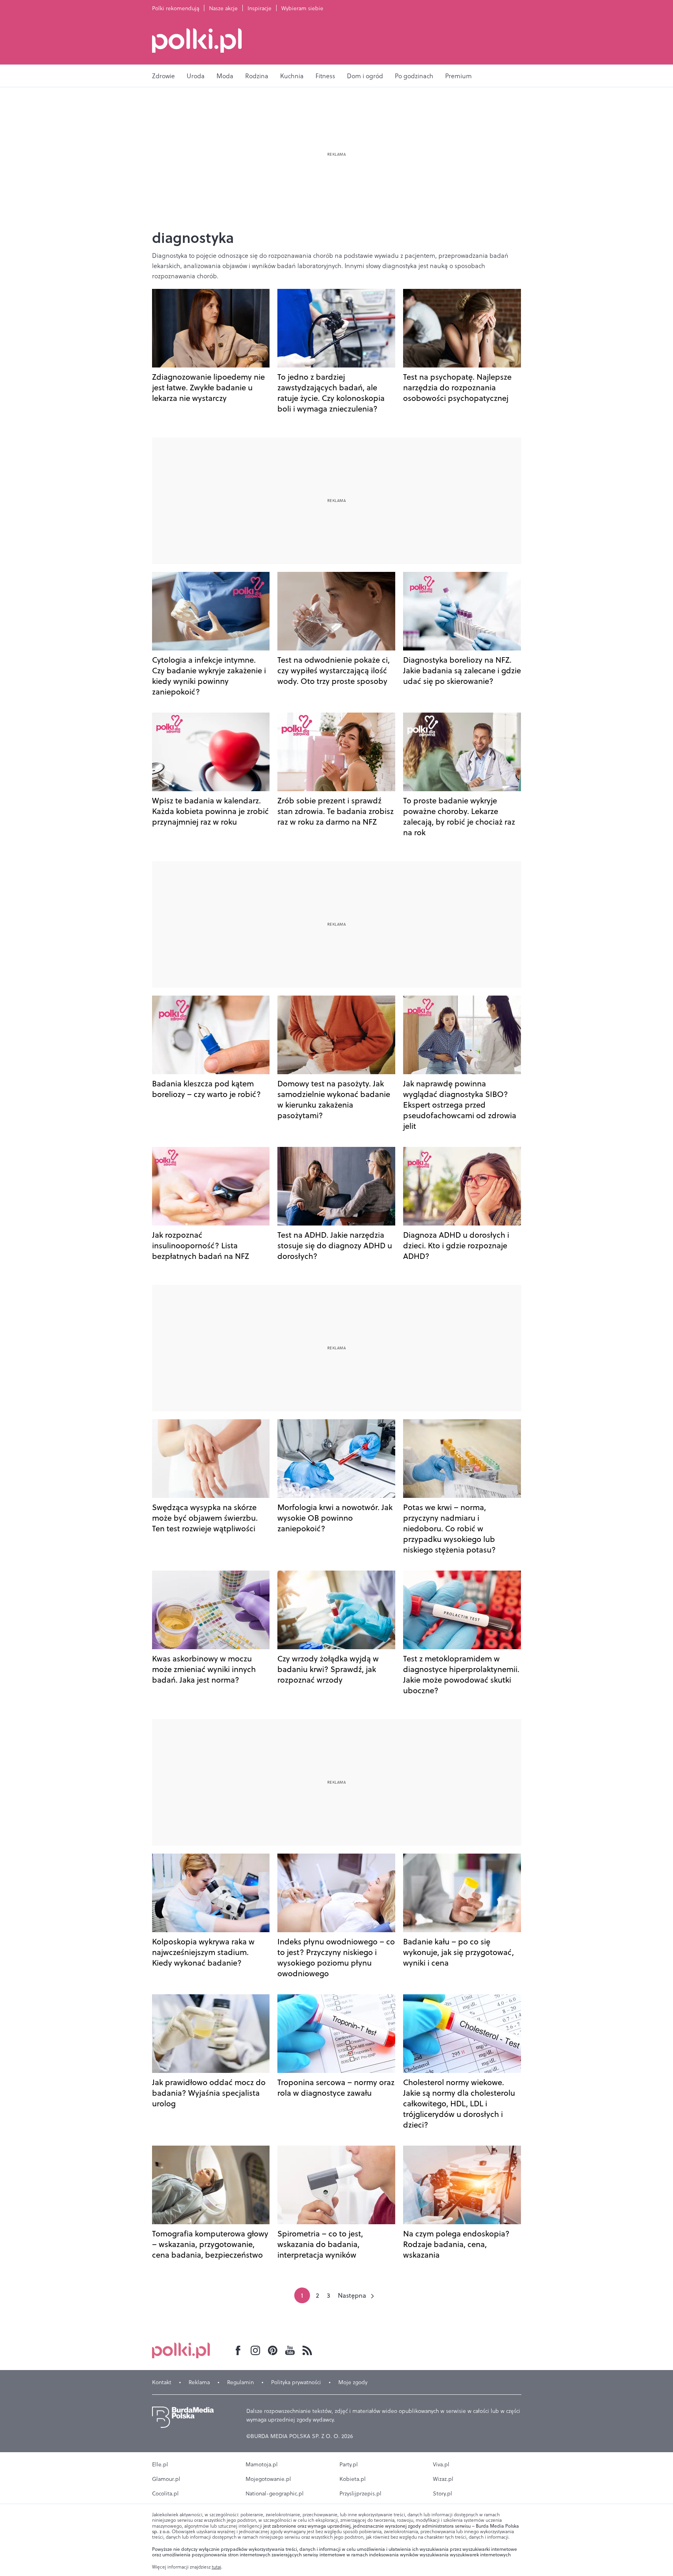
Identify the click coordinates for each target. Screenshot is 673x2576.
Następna (352, 2295)
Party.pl (349, 2464)
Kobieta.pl (353, 2479)
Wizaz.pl (443, 2479)
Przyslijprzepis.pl (360, 2493)
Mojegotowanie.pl (268, 2479)
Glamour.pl (166, 2479)
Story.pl (443, 2493)
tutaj (216, 2567)
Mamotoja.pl (262, 2464)
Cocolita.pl (165, 2493)
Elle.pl (160, 2464)
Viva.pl (441, 2464)
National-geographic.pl (275, 2493)
